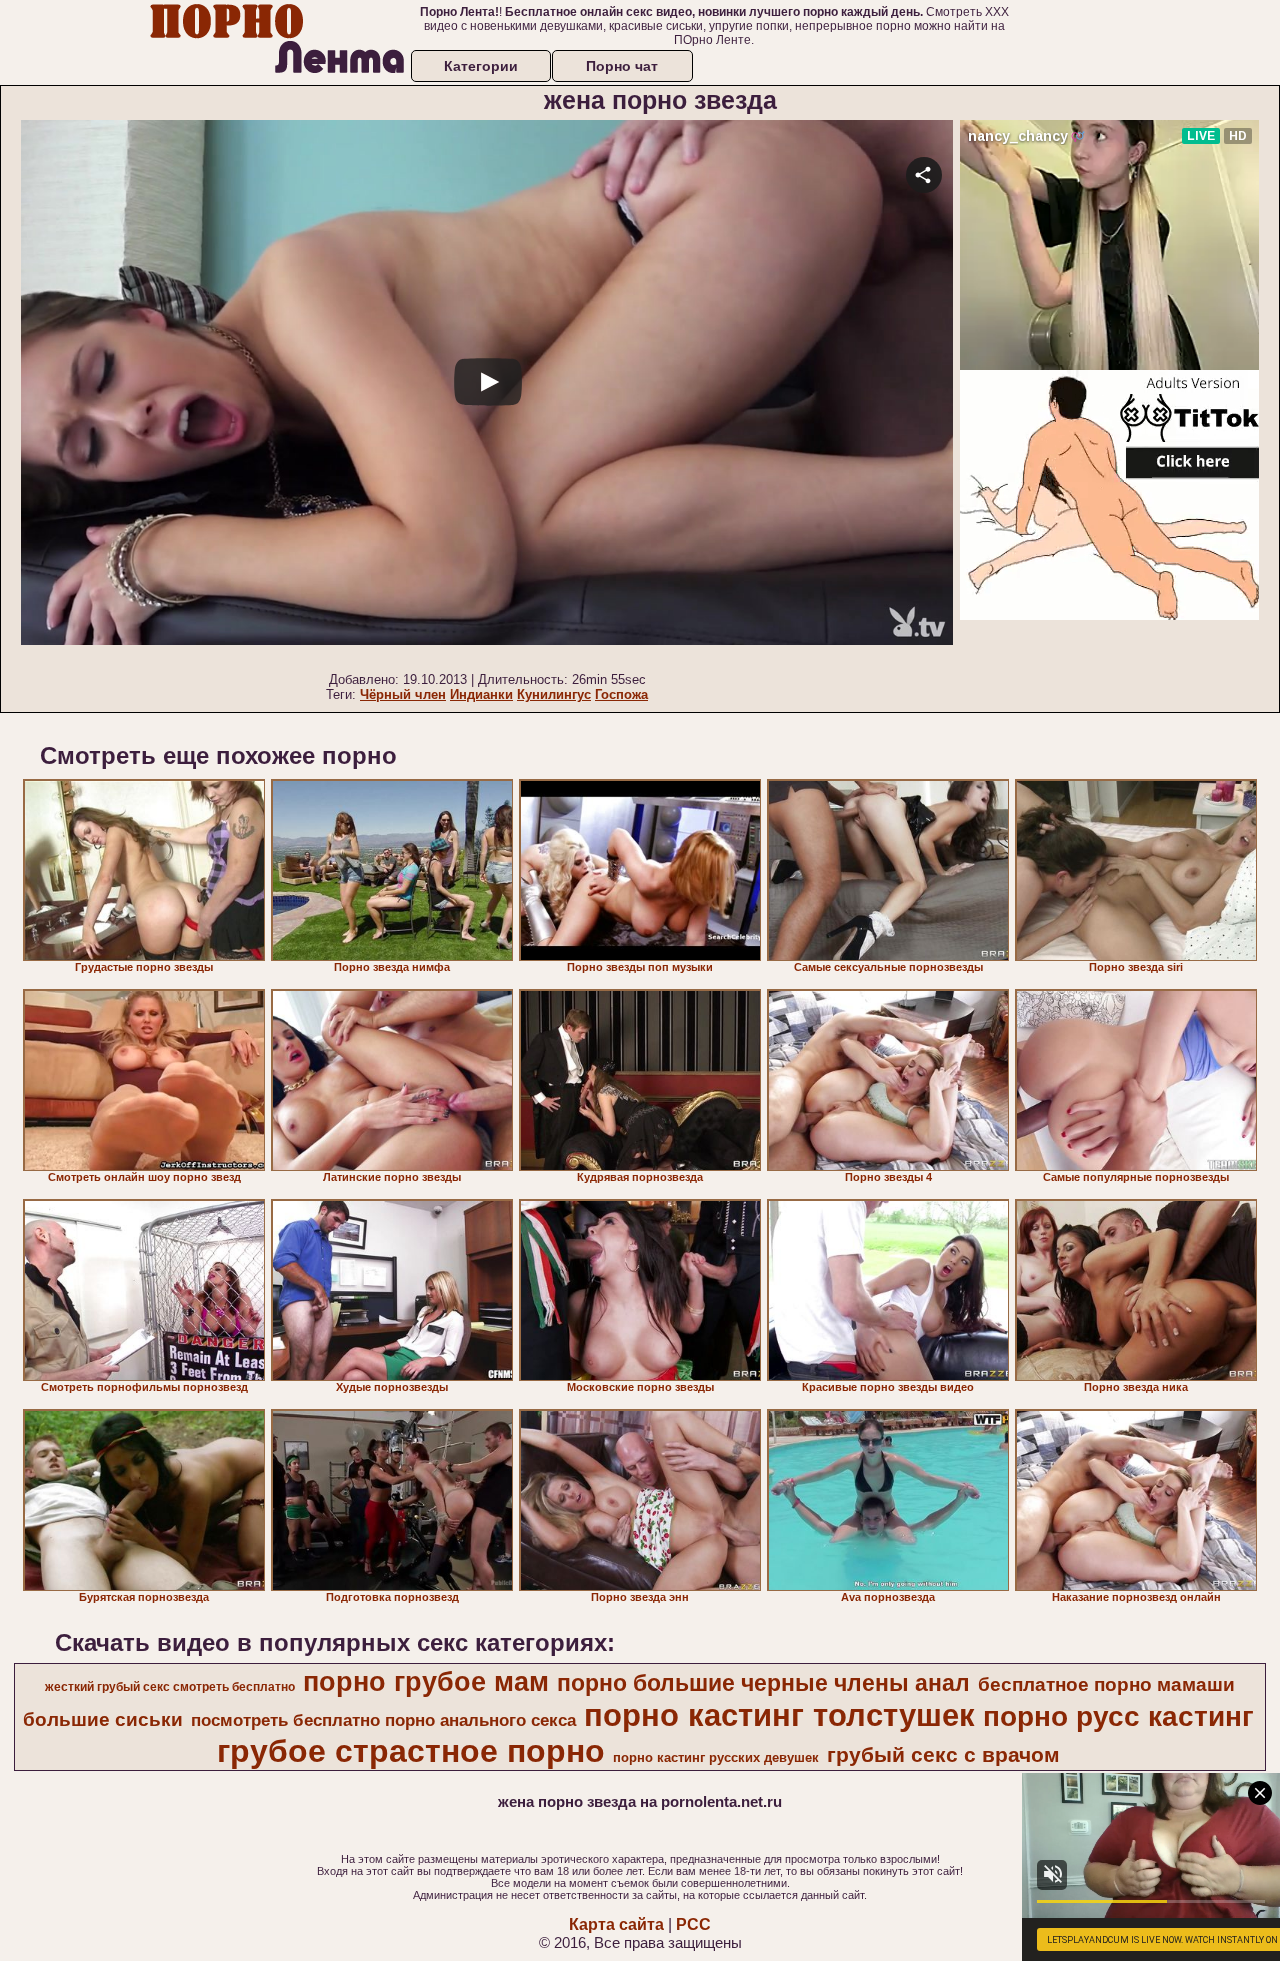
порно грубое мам (426, 1682)
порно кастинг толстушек (779, 1715)
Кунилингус (554, 694)
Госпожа (621, 694)
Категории (481, 66)
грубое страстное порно (411, 1751)
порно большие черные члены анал (763, 1683)
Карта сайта (616, 1924)
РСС (693, 1924)
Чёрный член (403, 694)
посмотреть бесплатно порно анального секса (383, 1720)
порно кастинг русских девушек (716, 1757)
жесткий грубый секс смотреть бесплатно (170, 1687)
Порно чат (622, 66)
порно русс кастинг (1118, 1716)
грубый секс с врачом (943, 1755)
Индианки (481, 694)
